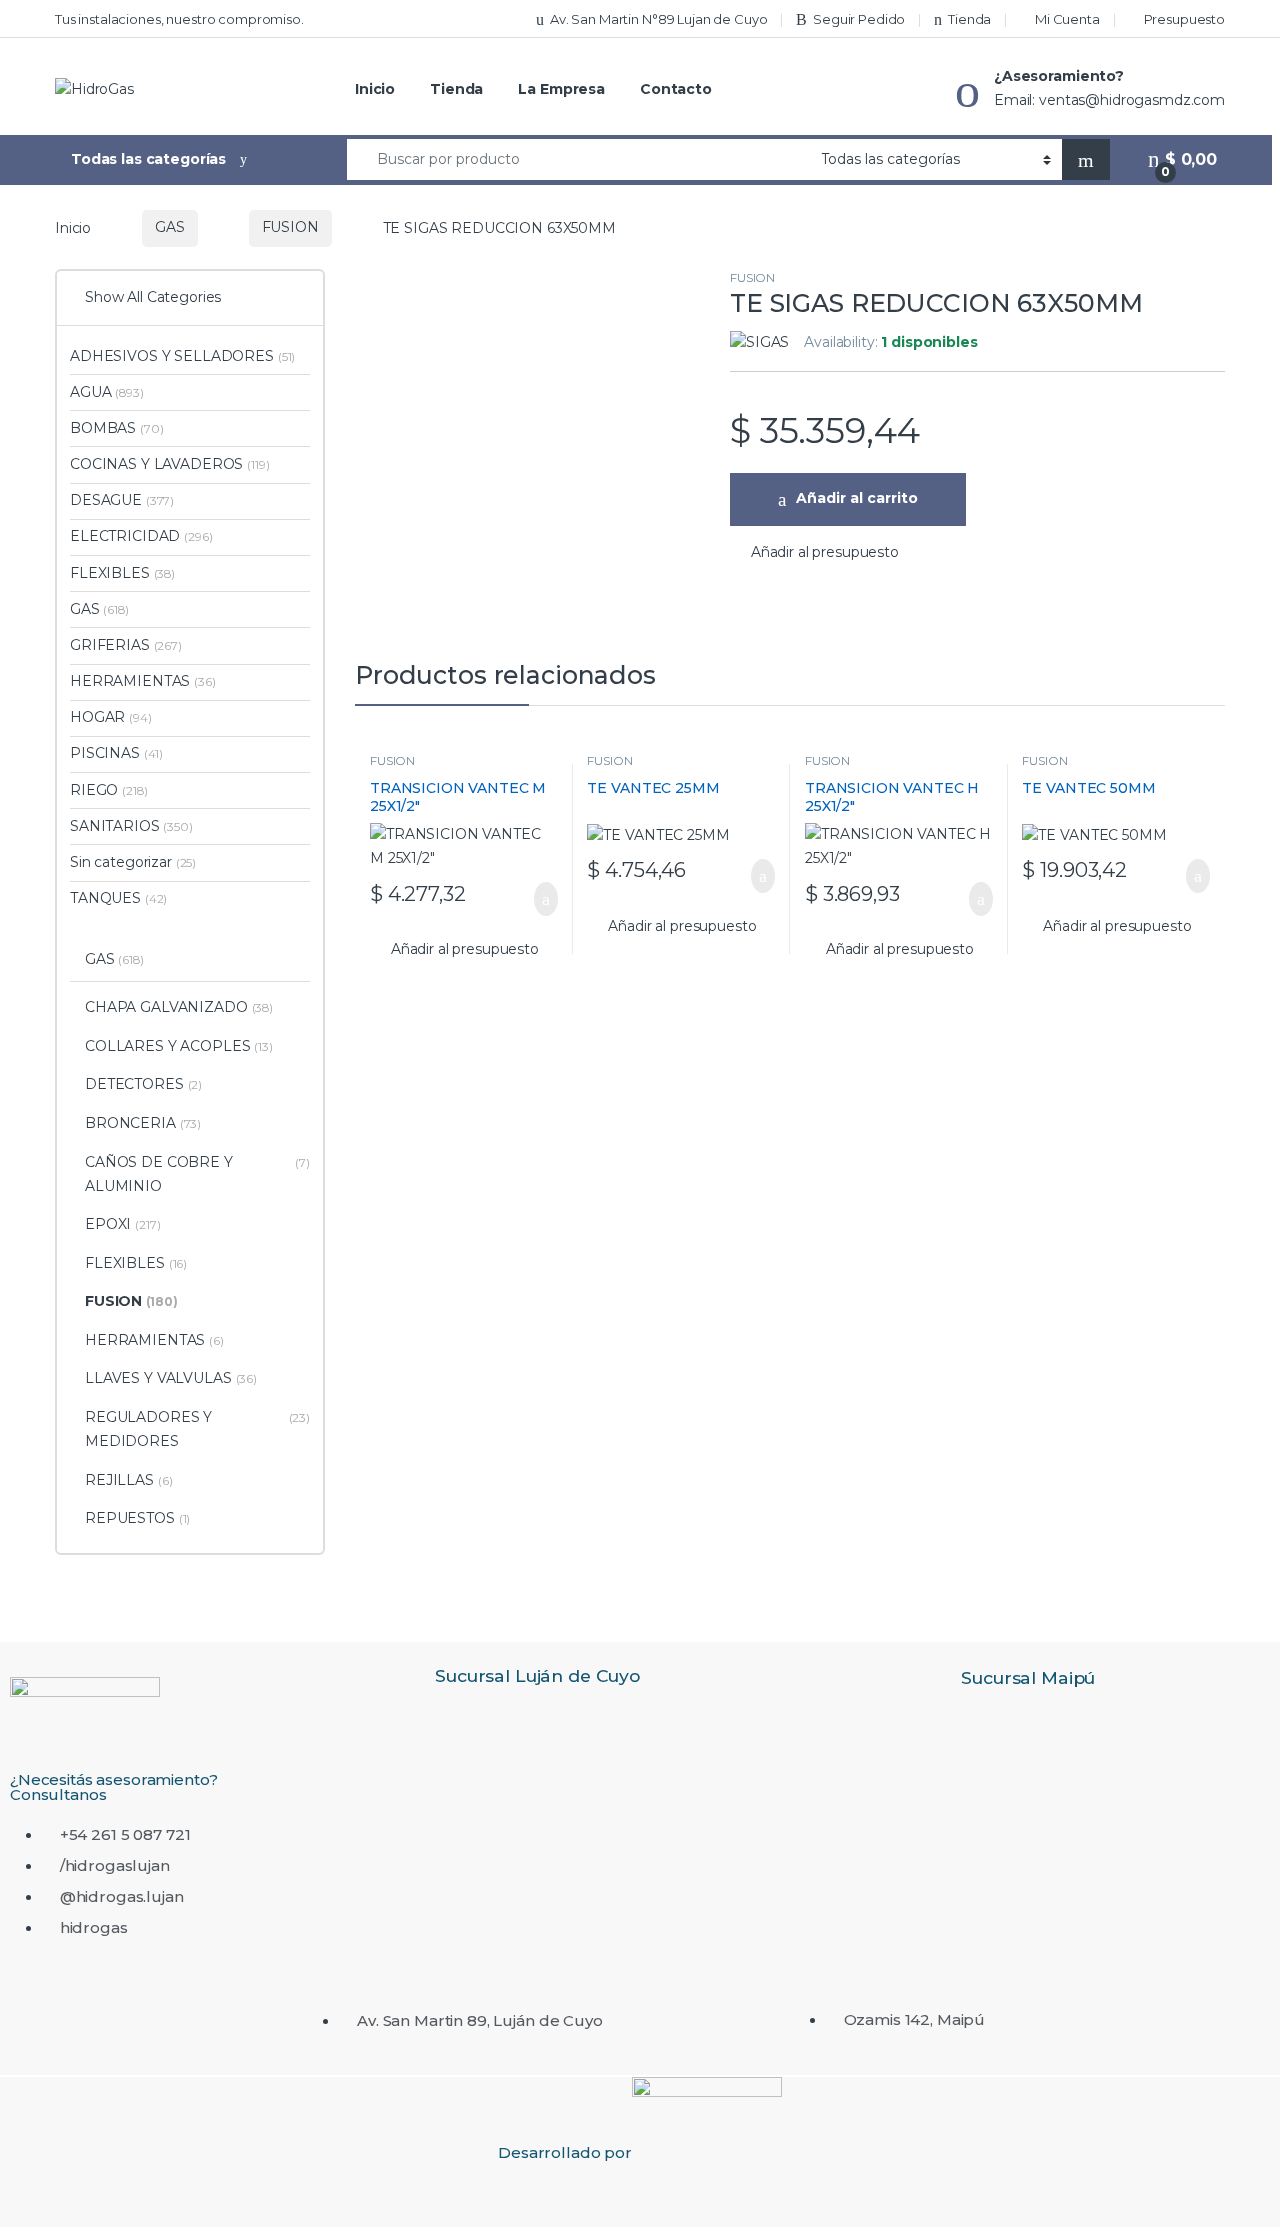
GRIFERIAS (126, 645)
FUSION (290, 227)
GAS (170, 227)
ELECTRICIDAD (141, 536)
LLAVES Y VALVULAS (171, 1378)
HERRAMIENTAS (143, 681)
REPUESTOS (137, 1518)
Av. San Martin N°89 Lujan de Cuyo (658, 19)
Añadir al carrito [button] (535, 899)
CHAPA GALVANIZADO (179, 1007)
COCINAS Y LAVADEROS (170, 464)
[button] (814, 553)
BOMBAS (116, 428)
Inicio (375, 89)
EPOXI (123, 1224)
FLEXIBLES (122, 573)
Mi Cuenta (1067, 19)
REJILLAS (128, 1480)
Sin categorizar (133, 862)
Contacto (676, 89)
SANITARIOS (131, 826)
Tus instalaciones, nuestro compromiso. (179, 19)
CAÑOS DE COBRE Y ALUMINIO (197, 1174)
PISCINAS (116, 753)
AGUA (107, 392)
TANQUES (118, 898)
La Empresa (561, 89)
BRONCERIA (143, 1123)
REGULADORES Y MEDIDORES (197, 1429)
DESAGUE (122, 500)
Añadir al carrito (857, 498)
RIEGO (108, 790)
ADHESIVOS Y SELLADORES (182, 356)
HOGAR (111, 717)
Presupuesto (1184, 19)
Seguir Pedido (859, 19)
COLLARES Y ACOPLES (179, 1046)
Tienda (969, 19)
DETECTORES (143, 1084)
